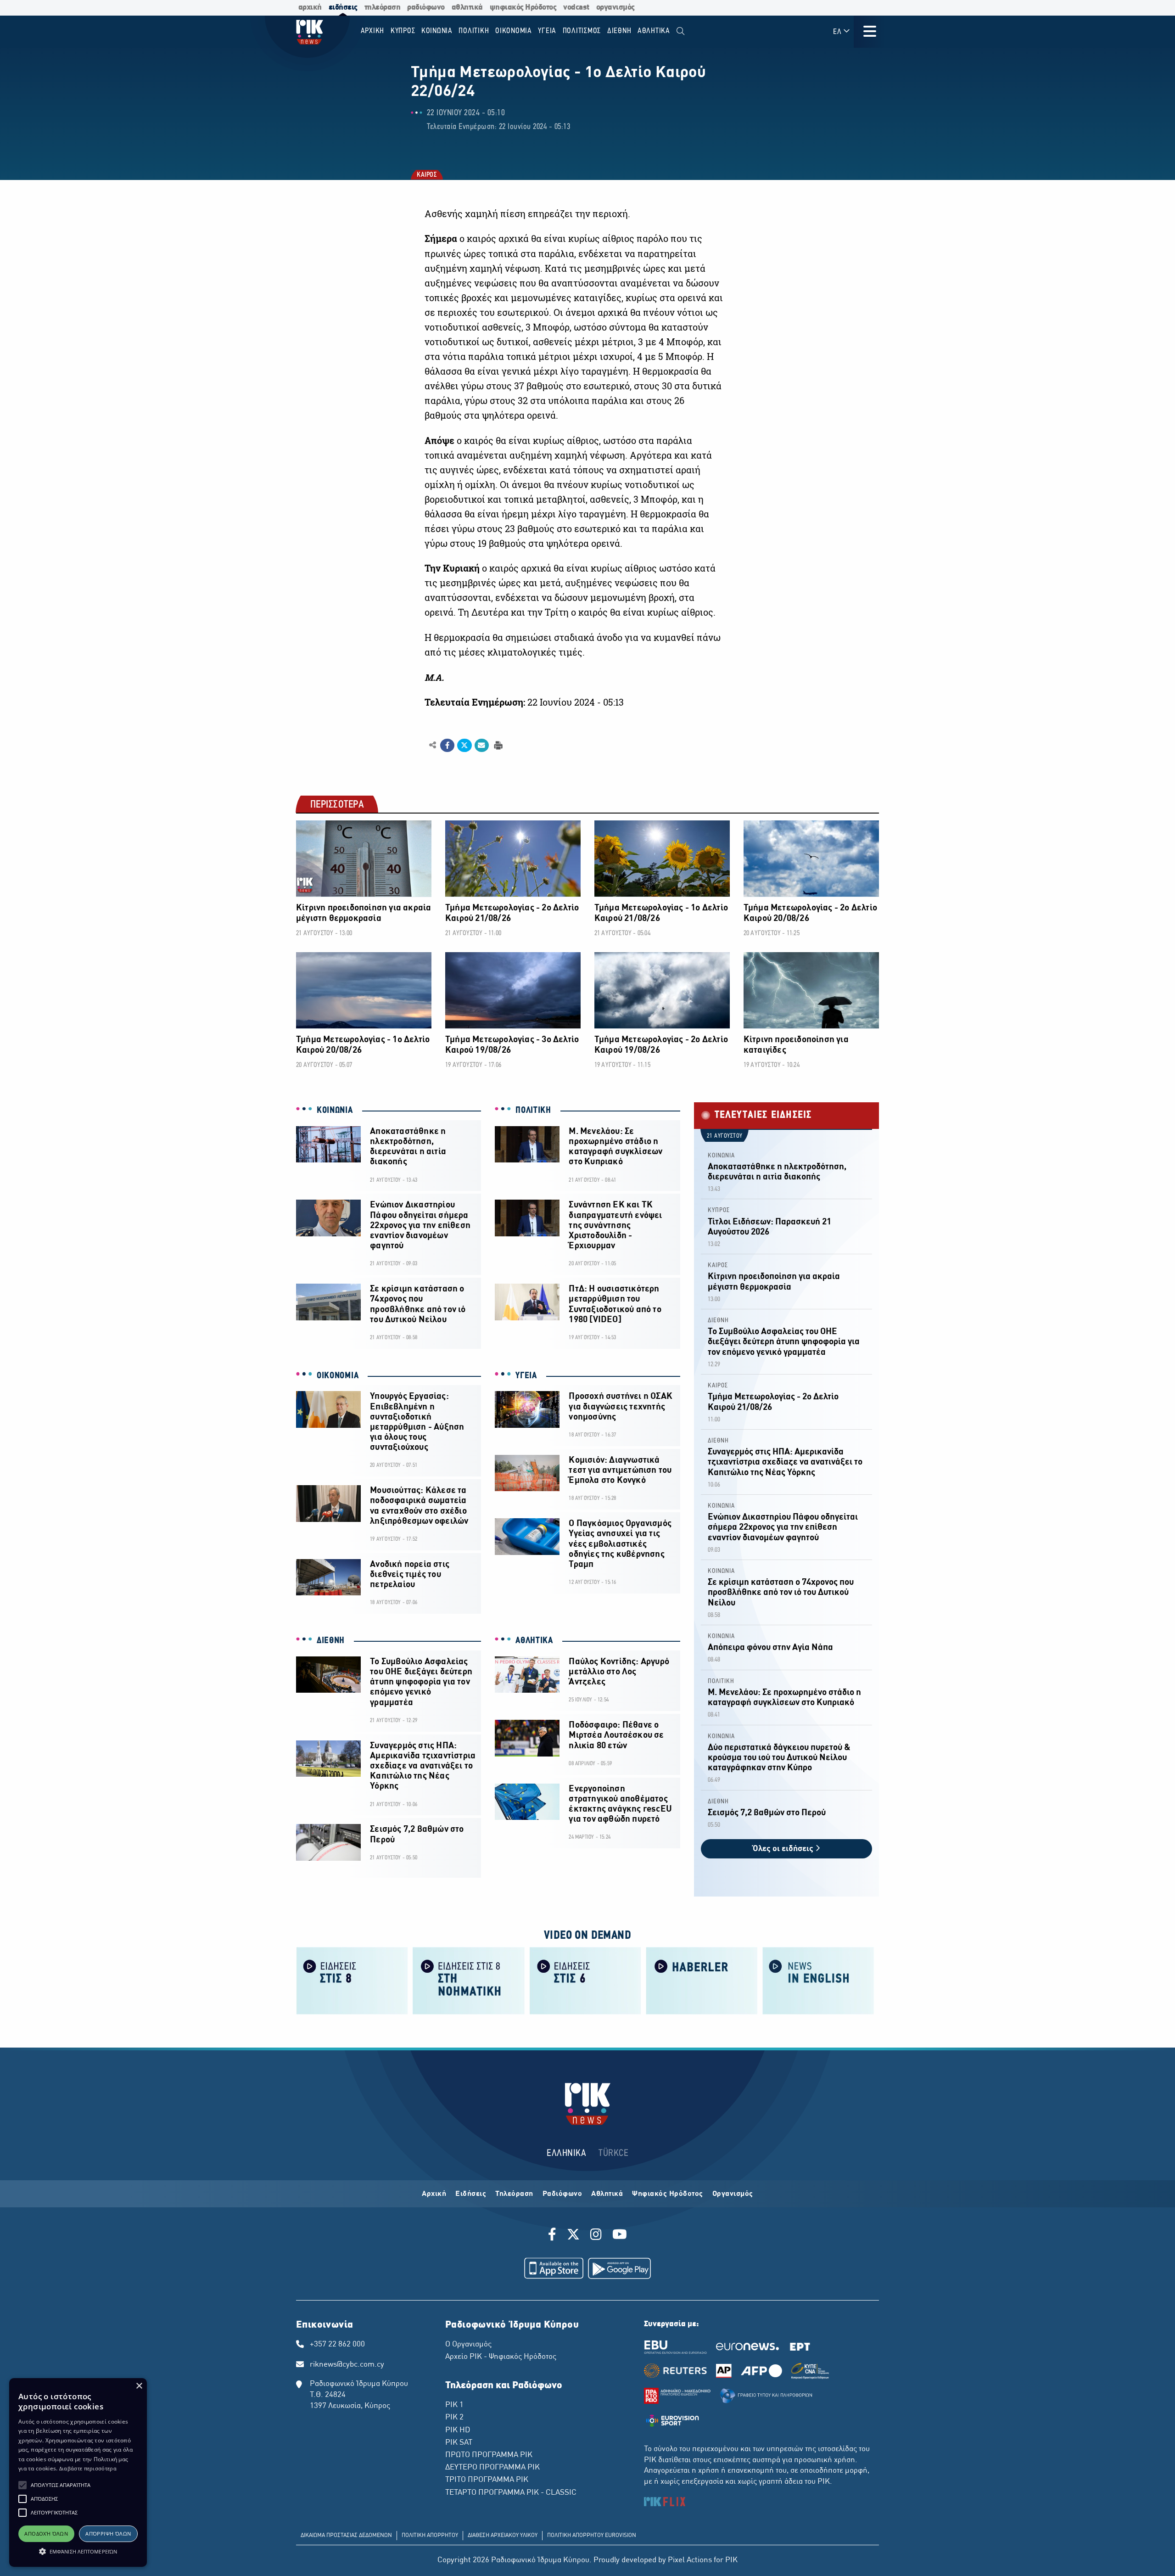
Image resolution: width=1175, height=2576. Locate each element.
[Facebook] (554, 2236)
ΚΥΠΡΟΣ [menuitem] (403, 31)
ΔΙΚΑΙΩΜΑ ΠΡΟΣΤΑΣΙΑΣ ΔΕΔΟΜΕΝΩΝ (346, 2536)
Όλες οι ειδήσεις (784, 1849)
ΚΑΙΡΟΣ (426, 176)
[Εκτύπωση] (497, 745)
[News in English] (818, 1980)
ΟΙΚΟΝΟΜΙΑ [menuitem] (514, 31)
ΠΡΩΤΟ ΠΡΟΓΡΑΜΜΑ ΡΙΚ (489, 2455)
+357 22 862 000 (337, 2345)
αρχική (310, 8)
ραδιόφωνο (426, 8)
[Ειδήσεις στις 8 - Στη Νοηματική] (469, 1980)
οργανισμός (615, 8)
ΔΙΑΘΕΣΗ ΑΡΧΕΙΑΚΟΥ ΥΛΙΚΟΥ (503, 2536)
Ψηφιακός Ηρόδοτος (668, 2194)
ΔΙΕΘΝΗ (331, 1641)
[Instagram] (596, 2236)
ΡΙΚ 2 (454, 2418)
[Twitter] (573, 2236)
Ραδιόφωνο (562, 2194)
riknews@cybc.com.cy (347, 2365)
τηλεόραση (383, 8)
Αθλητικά (607, 2194)
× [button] (139, 2386)
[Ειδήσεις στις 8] (352, 1980)
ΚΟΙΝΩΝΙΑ (335, 1111)
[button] (22, 2485)
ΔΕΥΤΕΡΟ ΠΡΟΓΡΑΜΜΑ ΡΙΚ (492, 2468)
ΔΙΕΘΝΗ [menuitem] (619, 31)
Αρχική (434, 2194)
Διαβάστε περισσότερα (88, 2468)
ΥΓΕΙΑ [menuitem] (547, 31)
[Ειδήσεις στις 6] (585, 1980)
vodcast (576, 8)
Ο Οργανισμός (468, 2345)
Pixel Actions (690, 2560)
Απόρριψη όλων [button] (108, 2534)
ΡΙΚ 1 (454, 2405)
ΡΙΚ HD (458, 2430)
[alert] (78, 2472)
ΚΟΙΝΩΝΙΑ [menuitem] (437, 31)
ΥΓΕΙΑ (526, 1376)
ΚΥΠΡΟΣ (719, 1210)
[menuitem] (680, 31)
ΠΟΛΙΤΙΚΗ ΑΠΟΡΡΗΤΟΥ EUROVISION (592, 2536)
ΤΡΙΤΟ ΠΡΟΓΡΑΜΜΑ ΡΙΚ (487, 2480)
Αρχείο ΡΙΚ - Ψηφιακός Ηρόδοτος (501, 2357)
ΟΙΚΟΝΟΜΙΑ (338, 1376)
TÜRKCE (613, 2153)
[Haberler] (702, 1980)
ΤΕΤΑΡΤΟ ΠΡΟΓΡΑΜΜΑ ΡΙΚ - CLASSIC (511, 2493)
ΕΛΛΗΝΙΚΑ (566, 2153)
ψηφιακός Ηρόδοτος (523, 8)
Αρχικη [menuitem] (373, 31)
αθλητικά (467, 8)
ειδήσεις (343, 8)
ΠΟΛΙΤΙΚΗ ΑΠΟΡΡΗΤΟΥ (430, 2536)
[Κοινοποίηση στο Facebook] (447, 746)
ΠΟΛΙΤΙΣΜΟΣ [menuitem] (582, 31)
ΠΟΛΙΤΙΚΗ (533, 1111)
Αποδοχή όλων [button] (46, 2534)
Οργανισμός (733, 2194)
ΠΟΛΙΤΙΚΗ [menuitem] (474, 31)
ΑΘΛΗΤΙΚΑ (534, 1641)
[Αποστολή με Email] (482, 746)
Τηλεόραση (514, 2194)
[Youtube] (620, 2236)
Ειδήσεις (471, 2194)
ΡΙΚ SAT (459, 2443)
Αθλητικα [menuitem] (654, 31)
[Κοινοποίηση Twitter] (464, 746)
